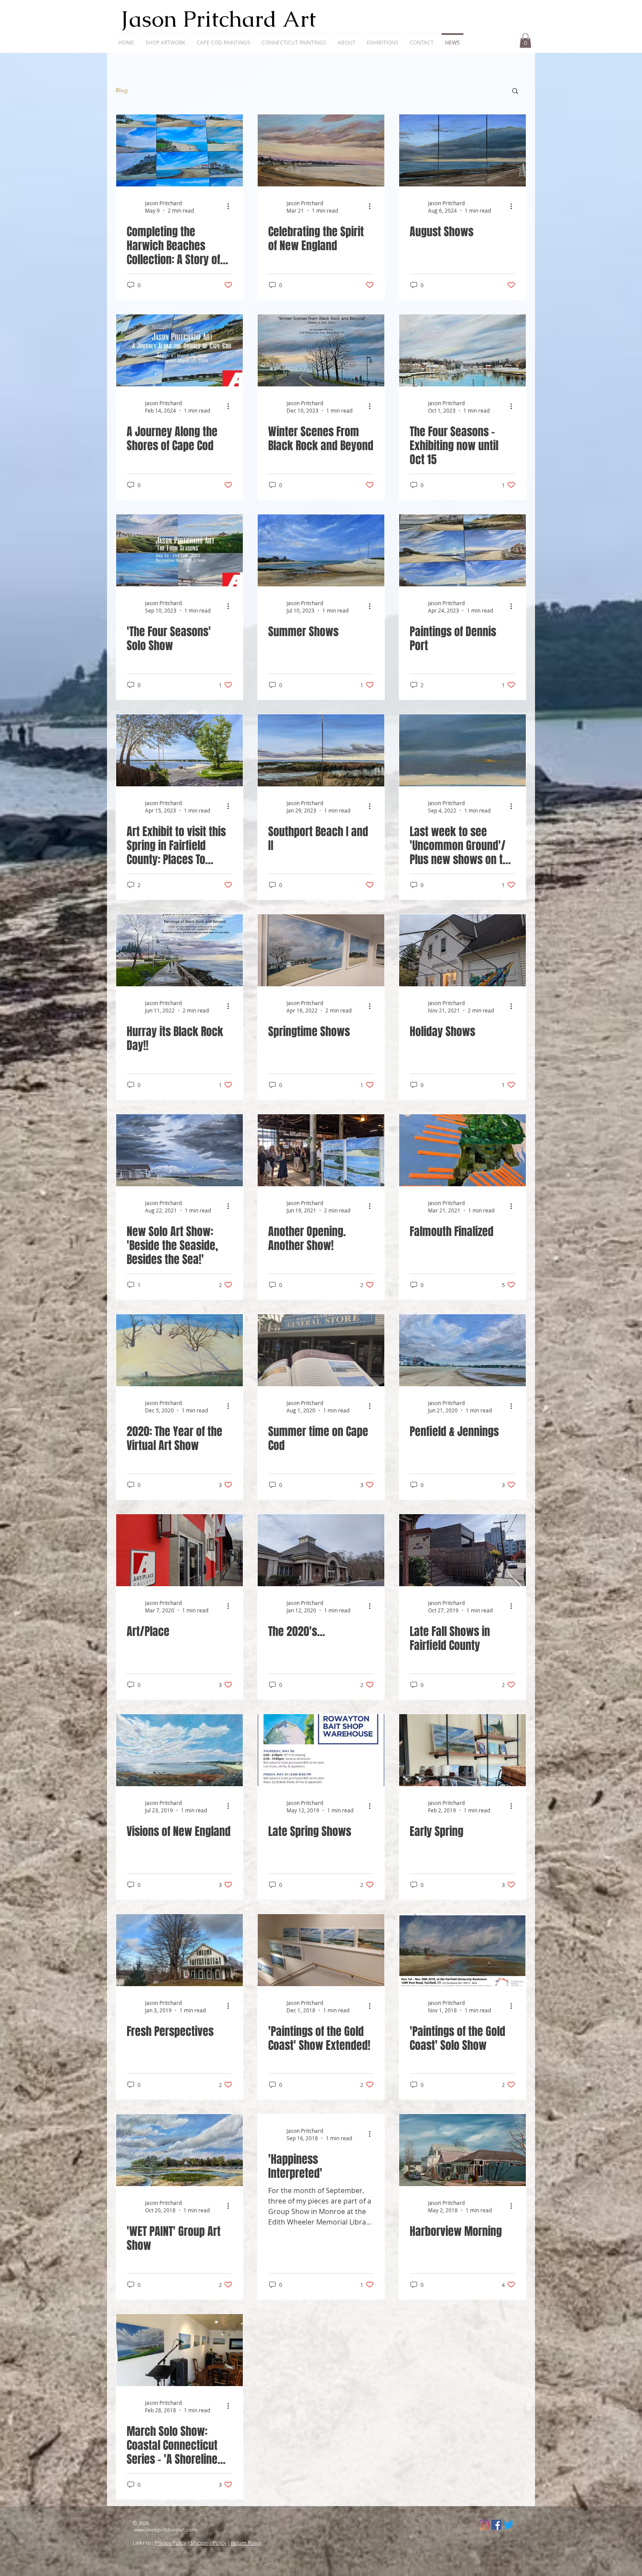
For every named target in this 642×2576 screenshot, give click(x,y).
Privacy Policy (171, 2543)
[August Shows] (463, 150)
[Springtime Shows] (321, 950)
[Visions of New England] (179, 1750)
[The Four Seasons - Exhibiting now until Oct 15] (463, 350)
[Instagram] (484, 2525)
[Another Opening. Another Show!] (321, 1150)
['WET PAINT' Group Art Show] (179, 2150)
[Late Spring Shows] (321, 1750)
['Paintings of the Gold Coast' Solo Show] (463, 1950)
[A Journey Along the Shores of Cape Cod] (179, 350)
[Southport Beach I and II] (321, 750)
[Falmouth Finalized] (463, 1150)
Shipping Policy (209, 2543)
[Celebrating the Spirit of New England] (321, 150)
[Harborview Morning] (463, 2150)
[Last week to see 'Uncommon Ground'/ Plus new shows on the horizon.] (463, 750)
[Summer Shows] (321, 550)
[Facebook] (496, 2525)
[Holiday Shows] (463, 950)
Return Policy (246, 2543)
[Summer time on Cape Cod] (321, 1350)
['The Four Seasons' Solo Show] (179, 550)
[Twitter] (509, 2525)
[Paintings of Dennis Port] (463, 550)
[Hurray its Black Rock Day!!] (179, 950)
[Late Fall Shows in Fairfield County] (463, 1550)
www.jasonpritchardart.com (165, 2530)
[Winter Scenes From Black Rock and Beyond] (321, 350)
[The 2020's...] (321, 1550)
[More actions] (231, 207)
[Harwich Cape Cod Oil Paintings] (179, 150)
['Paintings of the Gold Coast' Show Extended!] (321, 1950)
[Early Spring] (463, 1750)
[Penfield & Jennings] (463, 1350)
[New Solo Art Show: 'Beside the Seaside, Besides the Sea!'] (179, 1150)
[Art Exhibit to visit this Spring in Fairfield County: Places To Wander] (179, 750)
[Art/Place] (179, 1550)
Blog (122, 90)
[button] (165, 39)
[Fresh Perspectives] (179, 1950)
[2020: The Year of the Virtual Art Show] (179, 1350)
